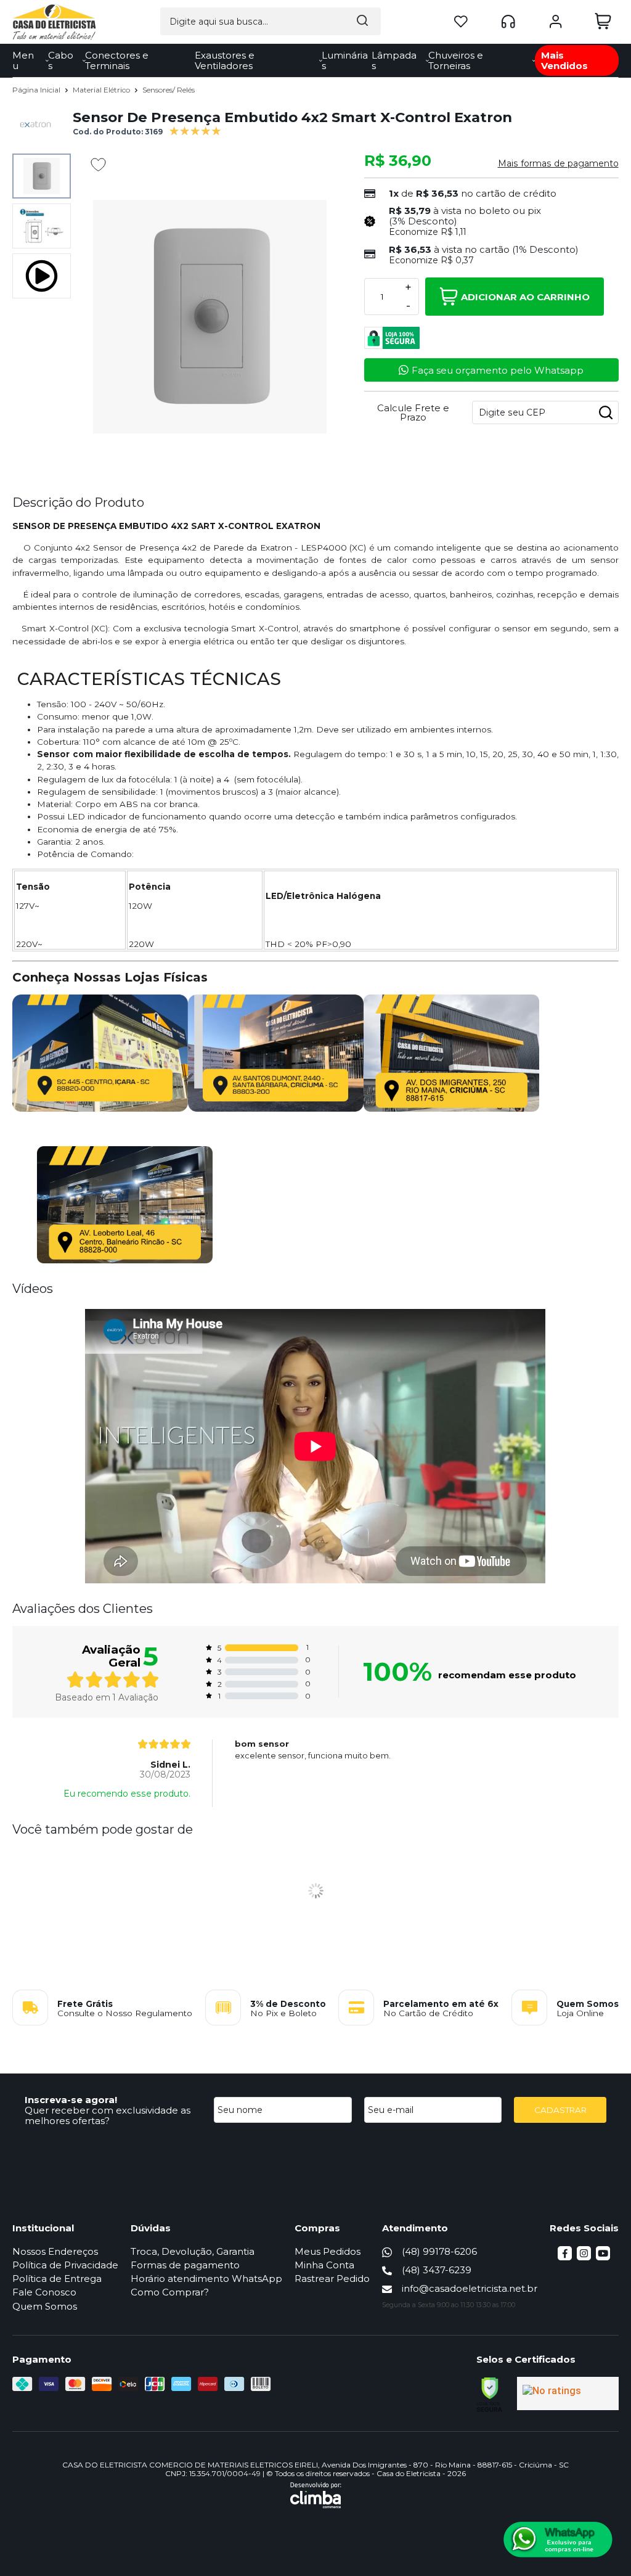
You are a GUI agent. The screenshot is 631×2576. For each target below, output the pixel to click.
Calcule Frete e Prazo (413, 412)
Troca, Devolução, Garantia (193, 2251)
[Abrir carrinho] (603, 21)
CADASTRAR (560, 2110)
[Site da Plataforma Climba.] (316, 2495)
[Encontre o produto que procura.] (362, 21)
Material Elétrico (102, 90)
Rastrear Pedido (332, 2279)
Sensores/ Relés (169, 90)
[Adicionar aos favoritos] (98, 165)
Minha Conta (324, 2265)
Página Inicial (37, 90)
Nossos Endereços (55, 2251)
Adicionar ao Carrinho (525, 297)
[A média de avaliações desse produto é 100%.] (195, 130)
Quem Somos (45, 2306)
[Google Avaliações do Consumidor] (568, 2393)
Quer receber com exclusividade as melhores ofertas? (108, 2115)
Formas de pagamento (185, 2265)
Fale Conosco (44, 2292)
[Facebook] (565, 2257)
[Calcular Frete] (606, 412)
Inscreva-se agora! (71, 2100)
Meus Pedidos (328, 2251)
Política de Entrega (57, 2279)
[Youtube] (603, 2257)
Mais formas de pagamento (558, 163)
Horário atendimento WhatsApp (206, 2279)
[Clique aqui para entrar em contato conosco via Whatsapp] (558, 2540)
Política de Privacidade (65, 2265)
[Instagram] (584, 2257)
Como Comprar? (170, 2292)
